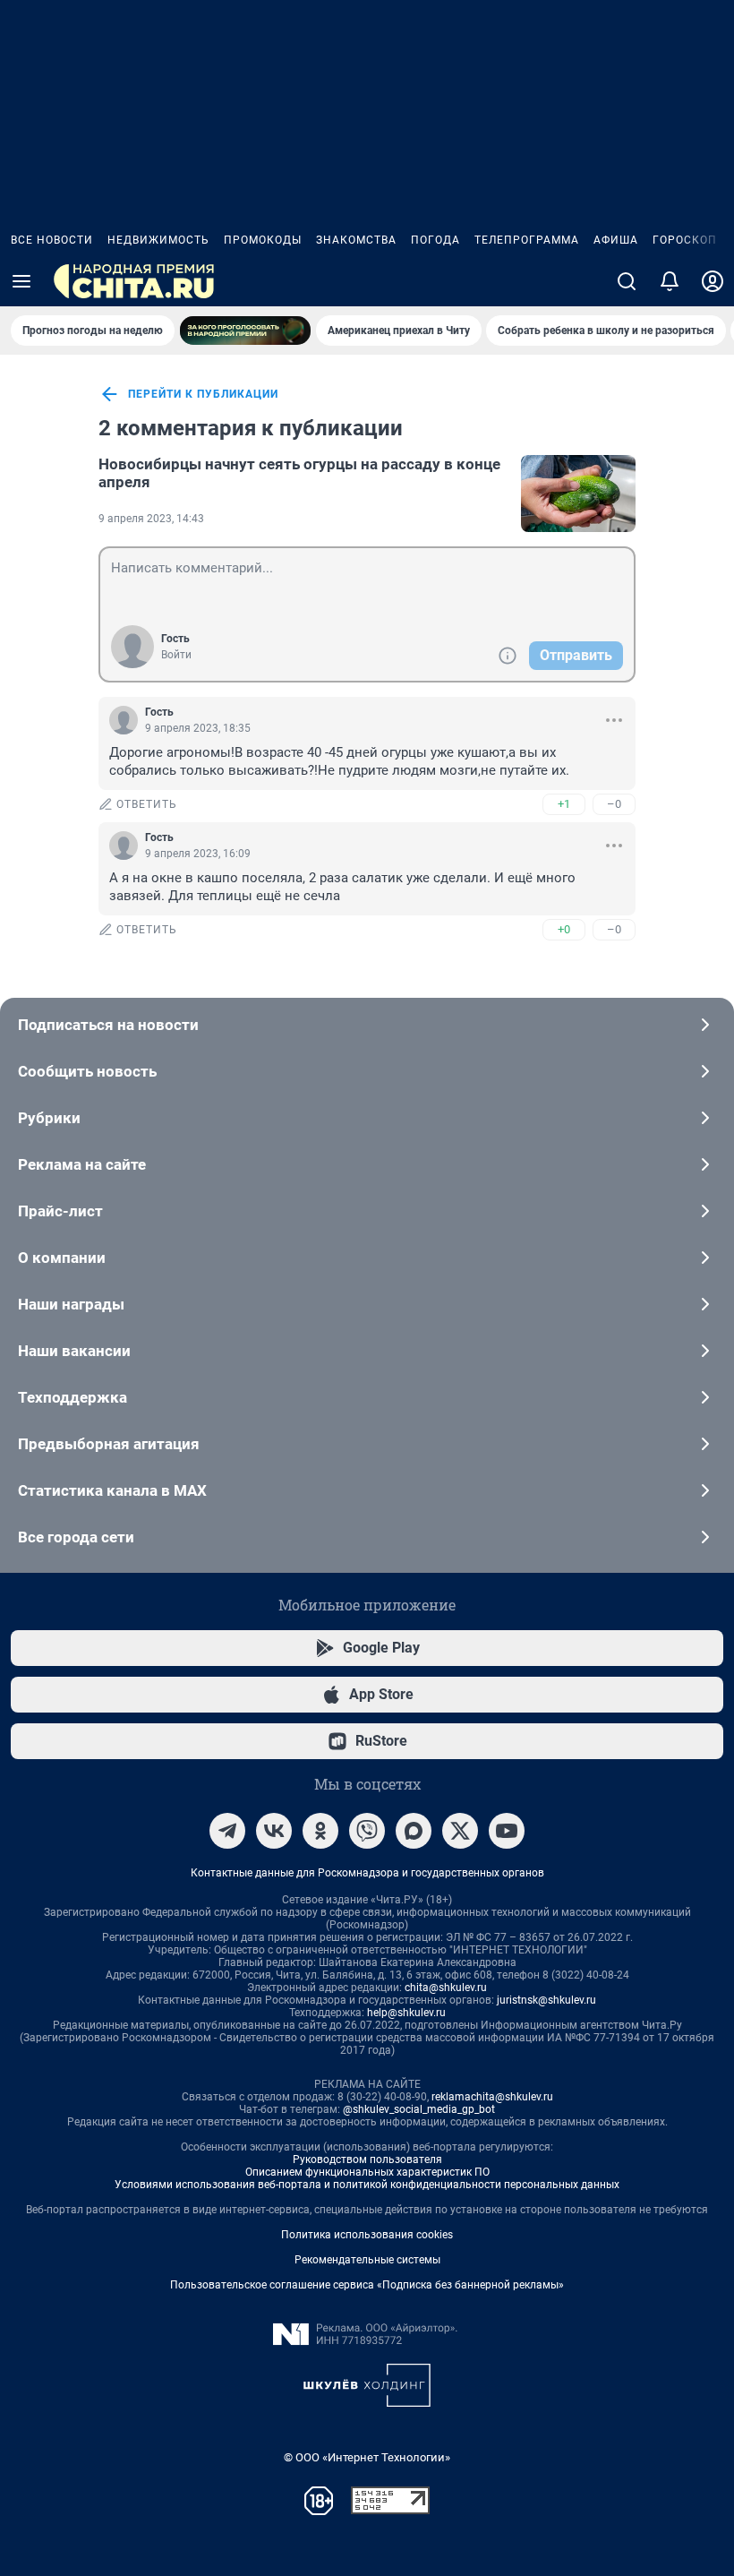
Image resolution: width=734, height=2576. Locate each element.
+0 (564, 929)
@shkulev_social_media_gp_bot (419, 2109)
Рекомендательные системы (367, 2260)
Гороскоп (685, 240)
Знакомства (356, 240)
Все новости (52, 240)
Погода (435, 240)
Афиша (616, 240)
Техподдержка (73, 1397)
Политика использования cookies (367, 2235)
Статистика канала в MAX (112, 1490)
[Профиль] (713, 281)
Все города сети (76, 1537)
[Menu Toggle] (21, 281)
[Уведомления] (670, 281)
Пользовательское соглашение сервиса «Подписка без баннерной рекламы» (367, 2285)
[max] (414, 1831)
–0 (614, 804)
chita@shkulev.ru (446, 1988)
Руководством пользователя (367, 2160)
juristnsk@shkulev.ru (546, 2000)
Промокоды (263, 240)
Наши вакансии (74, 1351)
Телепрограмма (527, 240)
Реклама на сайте (82, 1164)
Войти (176, 655)
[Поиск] (627, 281)
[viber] (367, 1831)
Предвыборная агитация (109, 1444)
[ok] (320, 1831)
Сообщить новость (87, 1071)
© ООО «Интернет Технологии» (367, 2457)
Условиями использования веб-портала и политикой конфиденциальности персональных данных (367, 2185)
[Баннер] (245, 331)
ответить (147, 804)
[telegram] (227, 1831)
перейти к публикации (203, 394)
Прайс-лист (60, 1211)
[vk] (274, 1831)
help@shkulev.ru (406, 2013)
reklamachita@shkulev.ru (492, 2097)
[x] (460, 1831)
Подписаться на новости (108, 1025)
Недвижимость (158, 240)
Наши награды (71, 1304)
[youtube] (507, 1831)
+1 (564, 804)
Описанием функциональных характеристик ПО (367, 2172)
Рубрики (49, 1118)
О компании (62, 1258)
